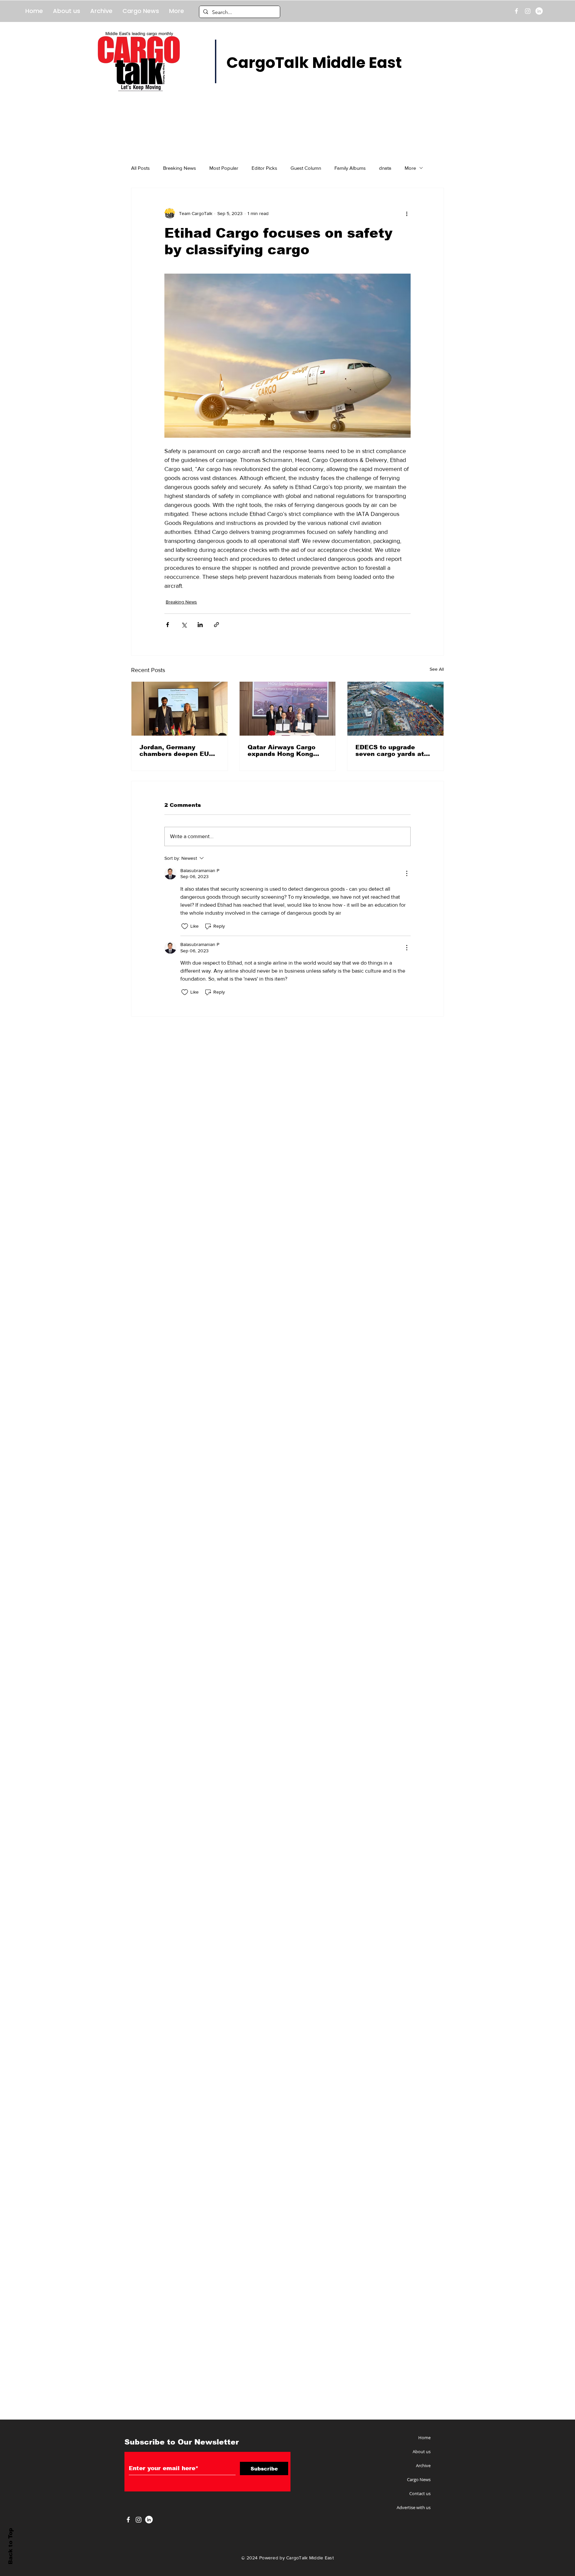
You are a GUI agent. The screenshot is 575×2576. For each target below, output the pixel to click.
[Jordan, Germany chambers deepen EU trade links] (180, 709)
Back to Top (10, 2546)
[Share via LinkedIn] (200, 625)
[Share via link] (216, 625)
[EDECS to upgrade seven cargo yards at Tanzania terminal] (395, 709)
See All (437, 669)
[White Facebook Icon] (128, 2520)
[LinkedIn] (539, 11)
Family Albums (350, 168)
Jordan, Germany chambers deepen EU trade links (174, 751)
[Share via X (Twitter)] (184, 625)
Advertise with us (414, 2507)
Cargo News (419, 2479)
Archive (423, 2465)
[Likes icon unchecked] (185, 926)
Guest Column (306, 168)
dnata (385, 168)
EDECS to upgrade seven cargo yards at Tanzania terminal (390, 751)
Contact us (420, 2493)
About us (422, 2452)
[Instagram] (528, 11)
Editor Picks (264, 168)
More (410, 168)
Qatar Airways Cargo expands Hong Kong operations (282, 751)
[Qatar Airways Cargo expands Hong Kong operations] (288, 709)
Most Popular (224, 168)
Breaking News (180, 168)
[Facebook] (516, 11)
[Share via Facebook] (168, 625)
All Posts (140, 168)
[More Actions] (407, 873)
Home (424, 2438)
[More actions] (407, 213)
